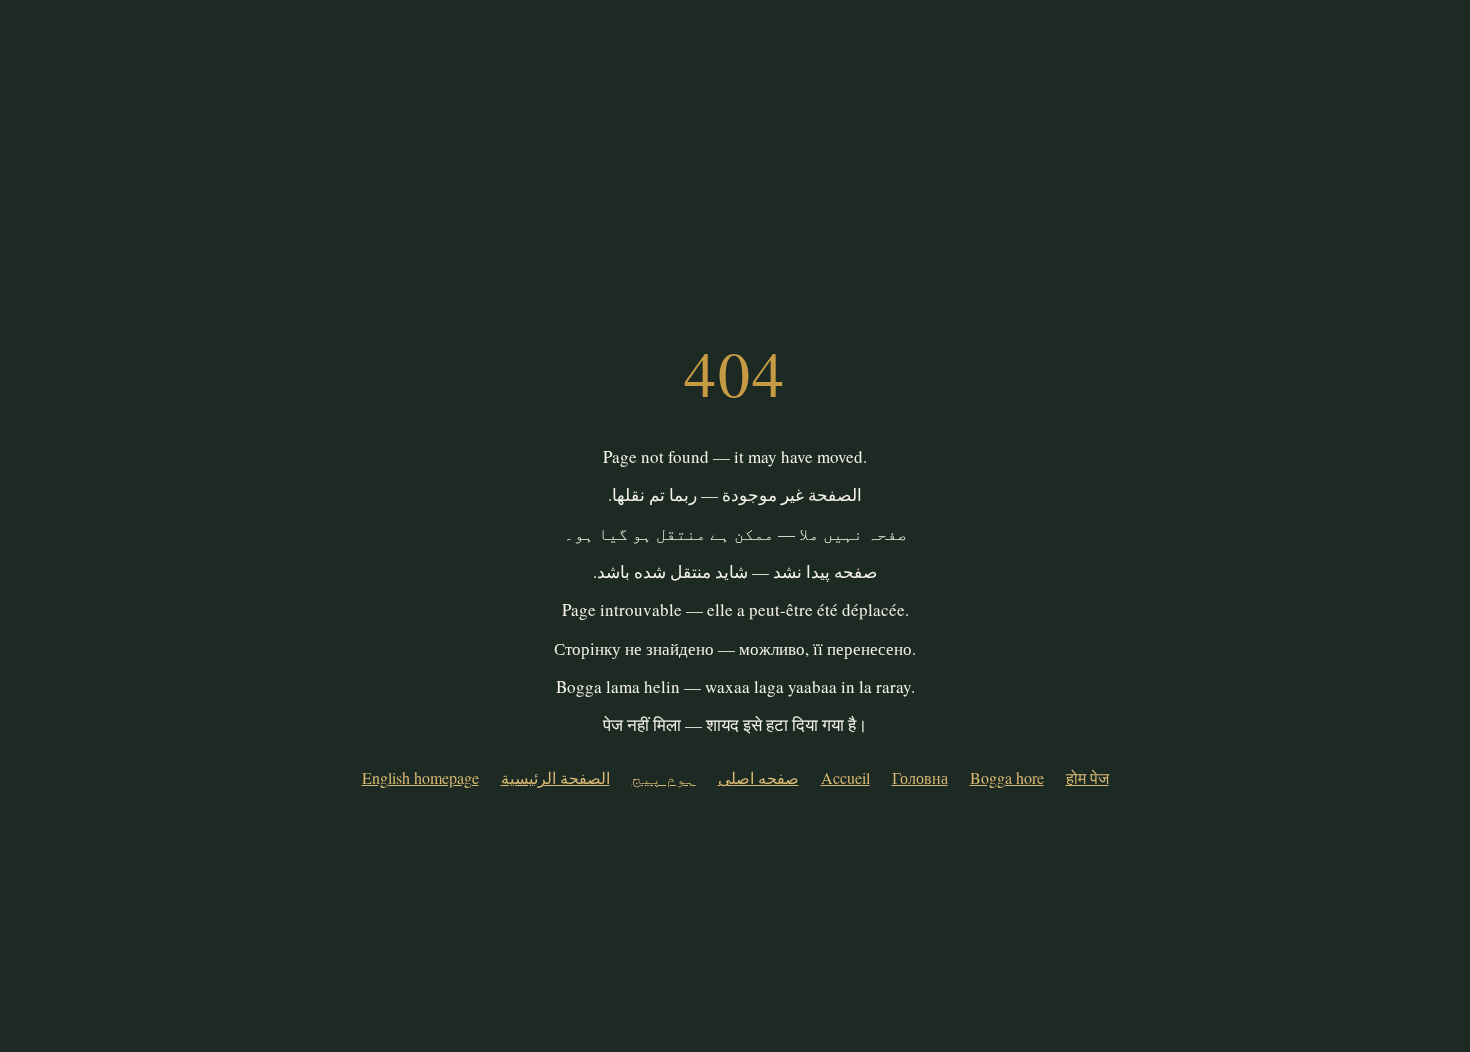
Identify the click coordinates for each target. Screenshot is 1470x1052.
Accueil (845, 777)
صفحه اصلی (758, 777)
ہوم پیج (664, 777)
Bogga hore (1007, 777)
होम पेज (1087, 777)
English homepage (420, 777)
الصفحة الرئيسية (555, 777)
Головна (920, 777)
